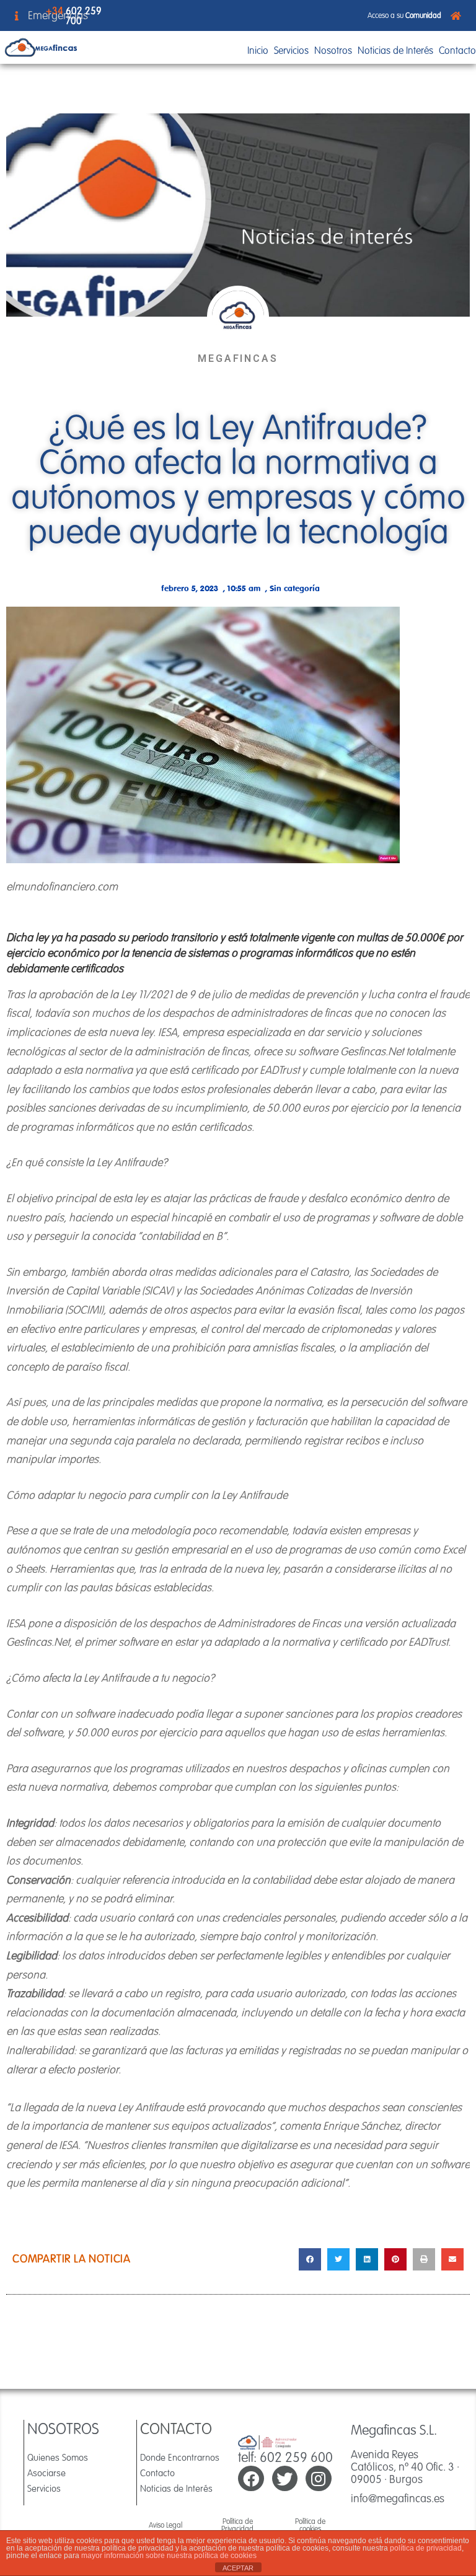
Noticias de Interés (395, 50)
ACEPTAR (238, 2568)
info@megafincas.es (398, 2498)
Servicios (291, 50)
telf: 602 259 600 (285, 2457)
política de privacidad (426, 2548)
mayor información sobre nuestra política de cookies (169, 2556)
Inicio (258, 50)
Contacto (457, 50)
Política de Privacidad (237, 2525)
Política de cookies (310, 2525)
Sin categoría (295, 588)
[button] (310, 2259)
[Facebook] (251, 2479)
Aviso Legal (165, 2525)
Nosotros (333, 50)
